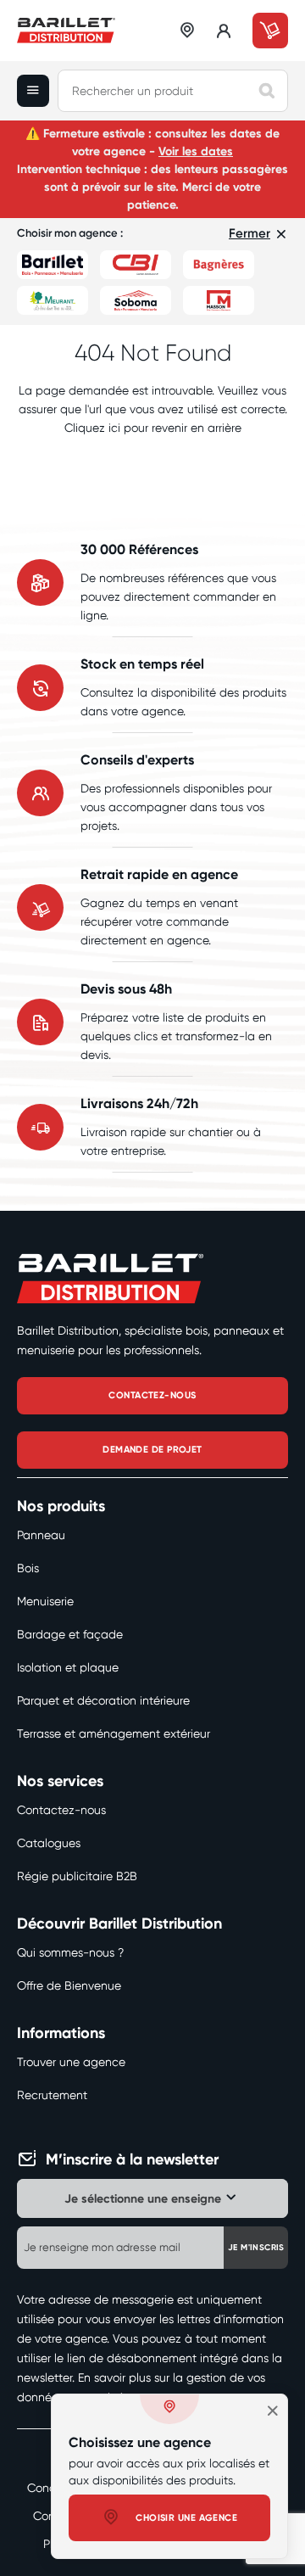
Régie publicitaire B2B (77, 1876)
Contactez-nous (61, 1810)
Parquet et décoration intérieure (103, 1700)
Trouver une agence (71, 2062)
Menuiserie (45, 1601)
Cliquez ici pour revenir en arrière (153, 428)
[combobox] (173, 91)
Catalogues (49, 1843)
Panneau (41, 1535)
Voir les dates (196, 151)
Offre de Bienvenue (69, 1985)
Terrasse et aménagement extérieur (114, 1733)
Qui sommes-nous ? (70, 1952)
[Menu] (37, 91)
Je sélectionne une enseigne (143, 2199)
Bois (28, 1568)
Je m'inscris (256, 2248)
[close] (273, 2411)
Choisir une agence (186, 2518)
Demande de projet (152, 1450)
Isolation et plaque (68, 1667)
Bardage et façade (70, 1634)
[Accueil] (66, 31)
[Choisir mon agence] (188, 31)
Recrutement (52, 2095)
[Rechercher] (267, 91)
